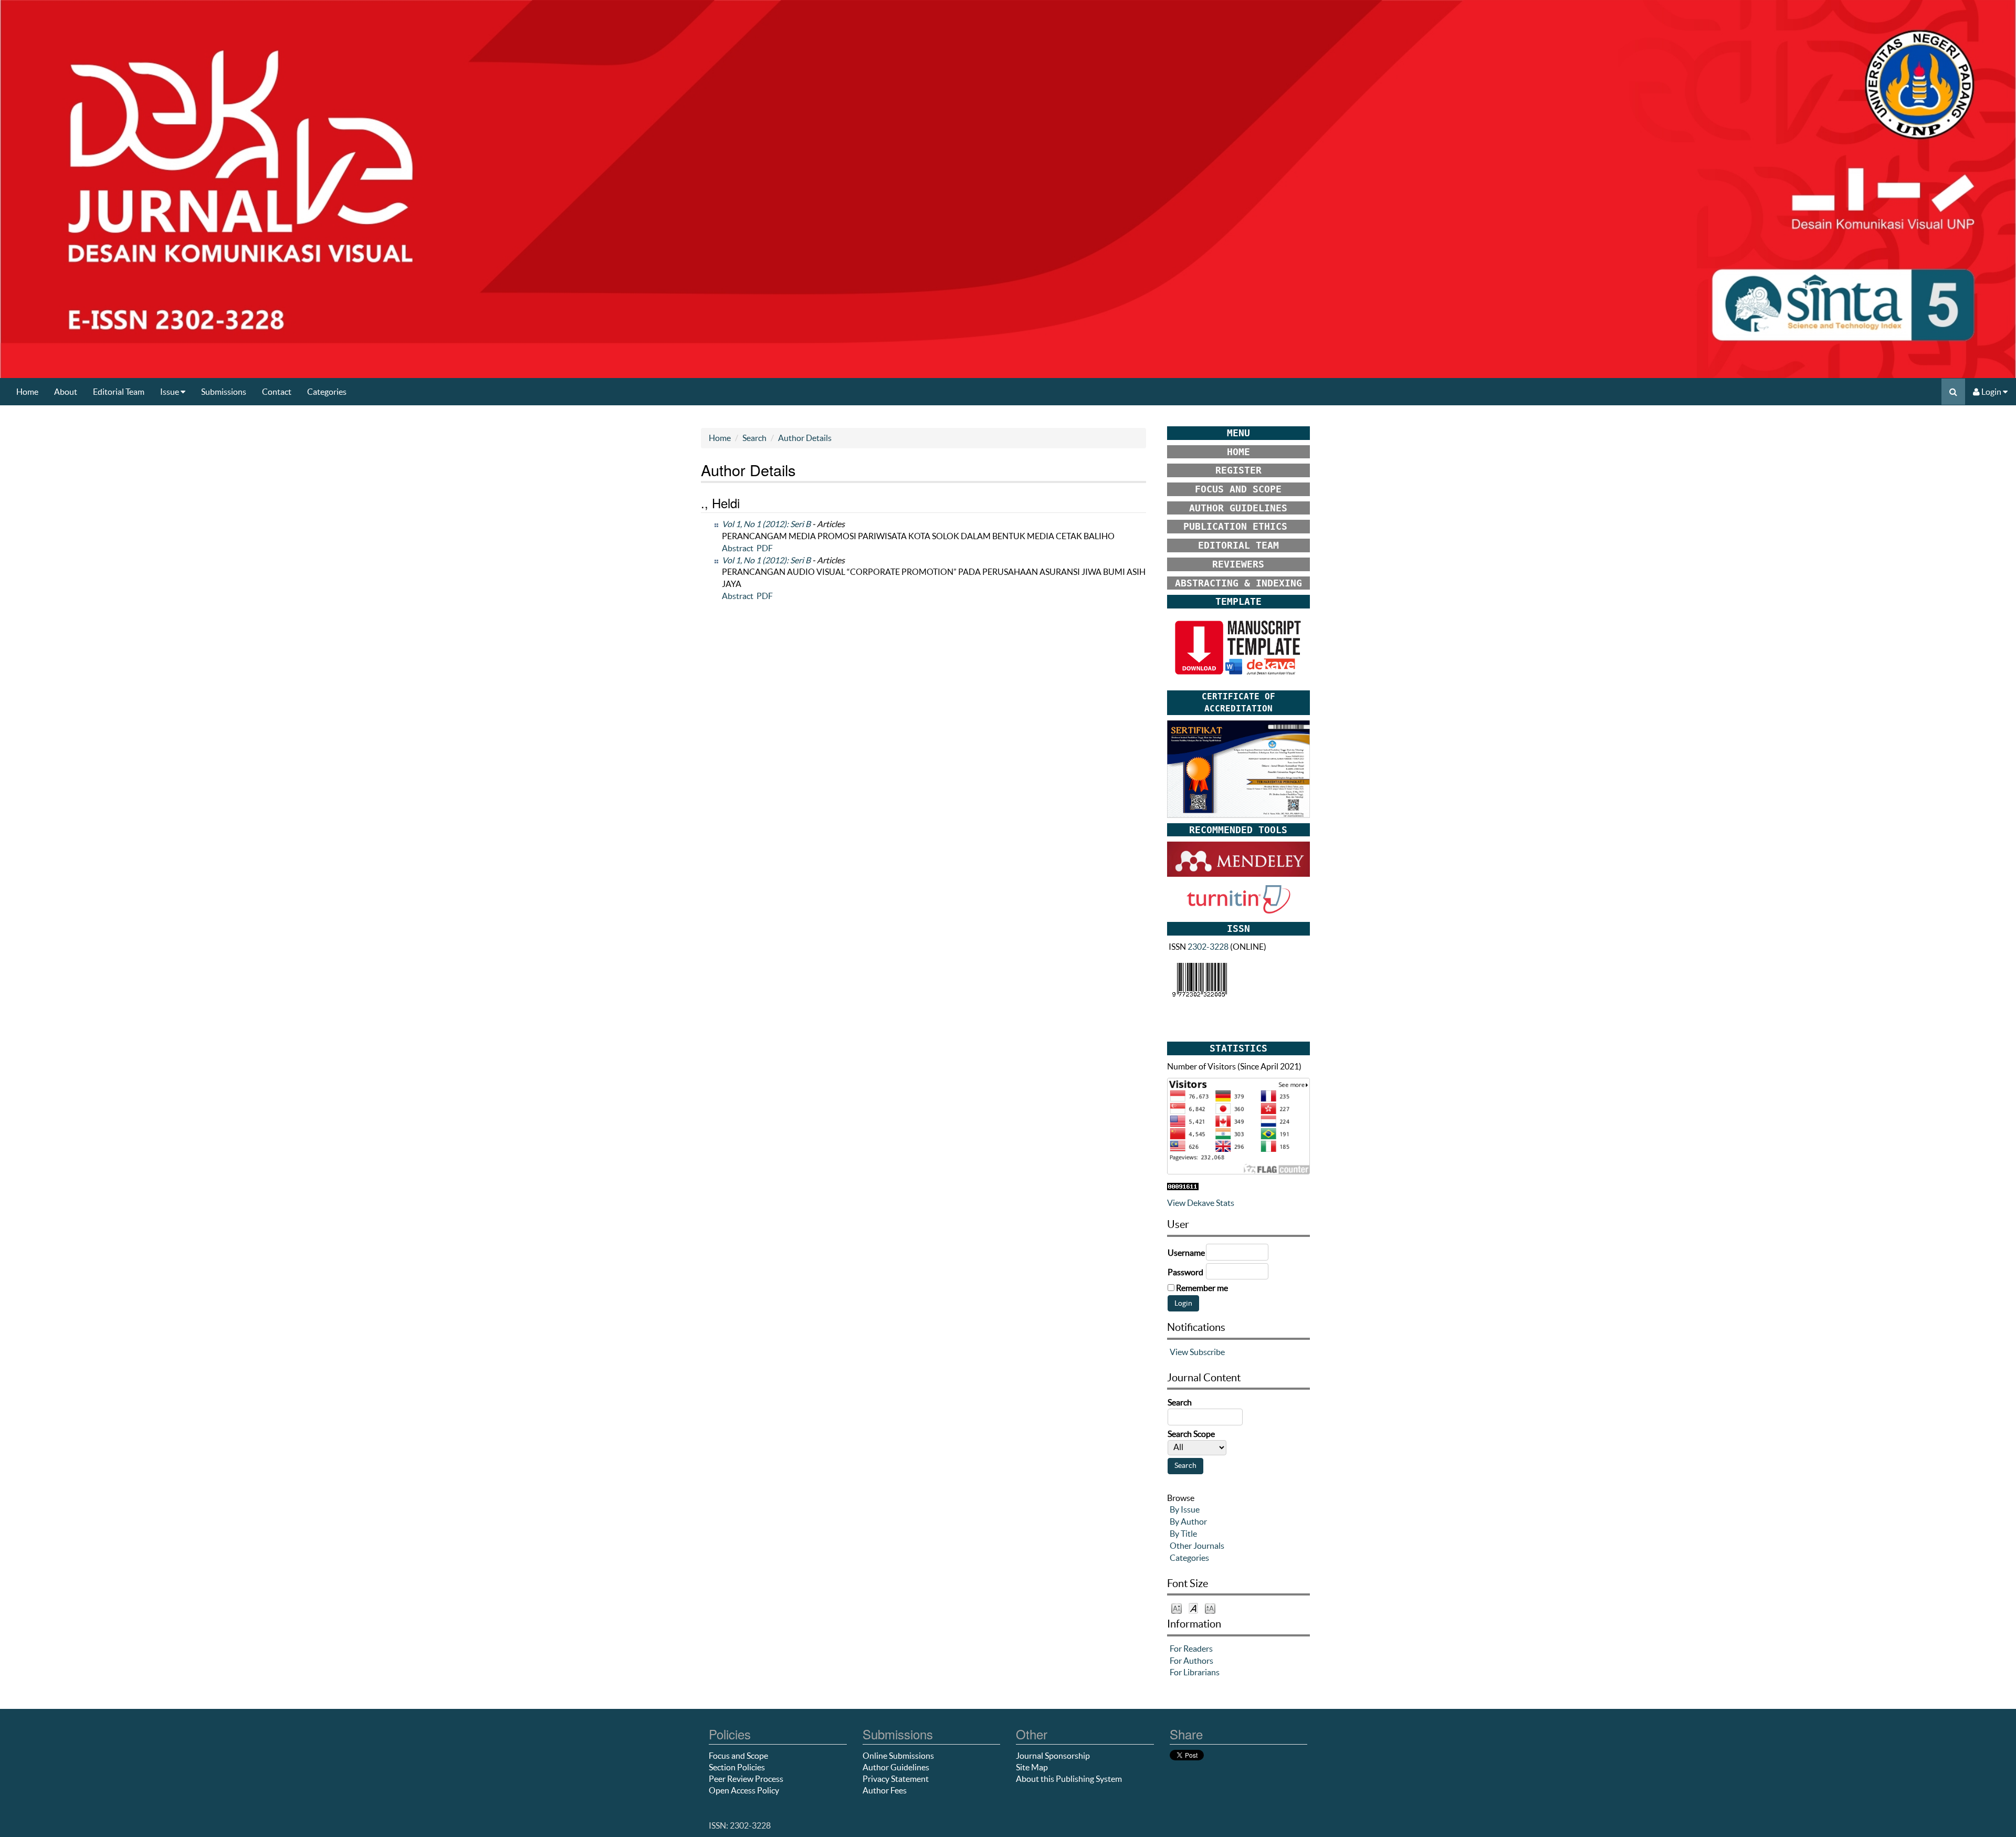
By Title (1183, 1534)
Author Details (805, 438)
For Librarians (1195, 1672)
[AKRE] (1238, 768)
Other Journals (1197, 1546)
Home (27, 392)
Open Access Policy (744, 1790)
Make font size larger (1210, 1608)
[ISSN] (1200, 979)
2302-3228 (1208, 947)
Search (754, 438)
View (1179, 1352)
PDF (765, 548)
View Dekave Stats (1201, 1203)
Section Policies (737, 1767)
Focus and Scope (738, 1756)
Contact (277, 392)
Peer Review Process (746, 1779)
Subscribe (1207, 1352)
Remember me (1202, 1288)
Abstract (738, 548)
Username (1186, 1253)
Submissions (224, 392)
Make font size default (1193, 1608)
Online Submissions (898, 1756)
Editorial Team (119, 392)
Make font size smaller (1177, 1608)
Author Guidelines (896, 1767)
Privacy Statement (896, 1779)
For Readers (1191, 1649)
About (66, 392)
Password (1185, 1272)
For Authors (1191, 1661)
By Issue (1185, 1509)
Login (1991, 392)
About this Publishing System (1069, 1779)
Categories (327, 392)
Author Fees (885, 1790)
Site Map (1032, 1767)
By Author (1188, 1521)
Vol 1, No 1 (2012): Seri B (766, 524)
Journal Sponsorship (1053, 1756)
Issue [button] (170, 392)
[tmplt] (1238, 648)
